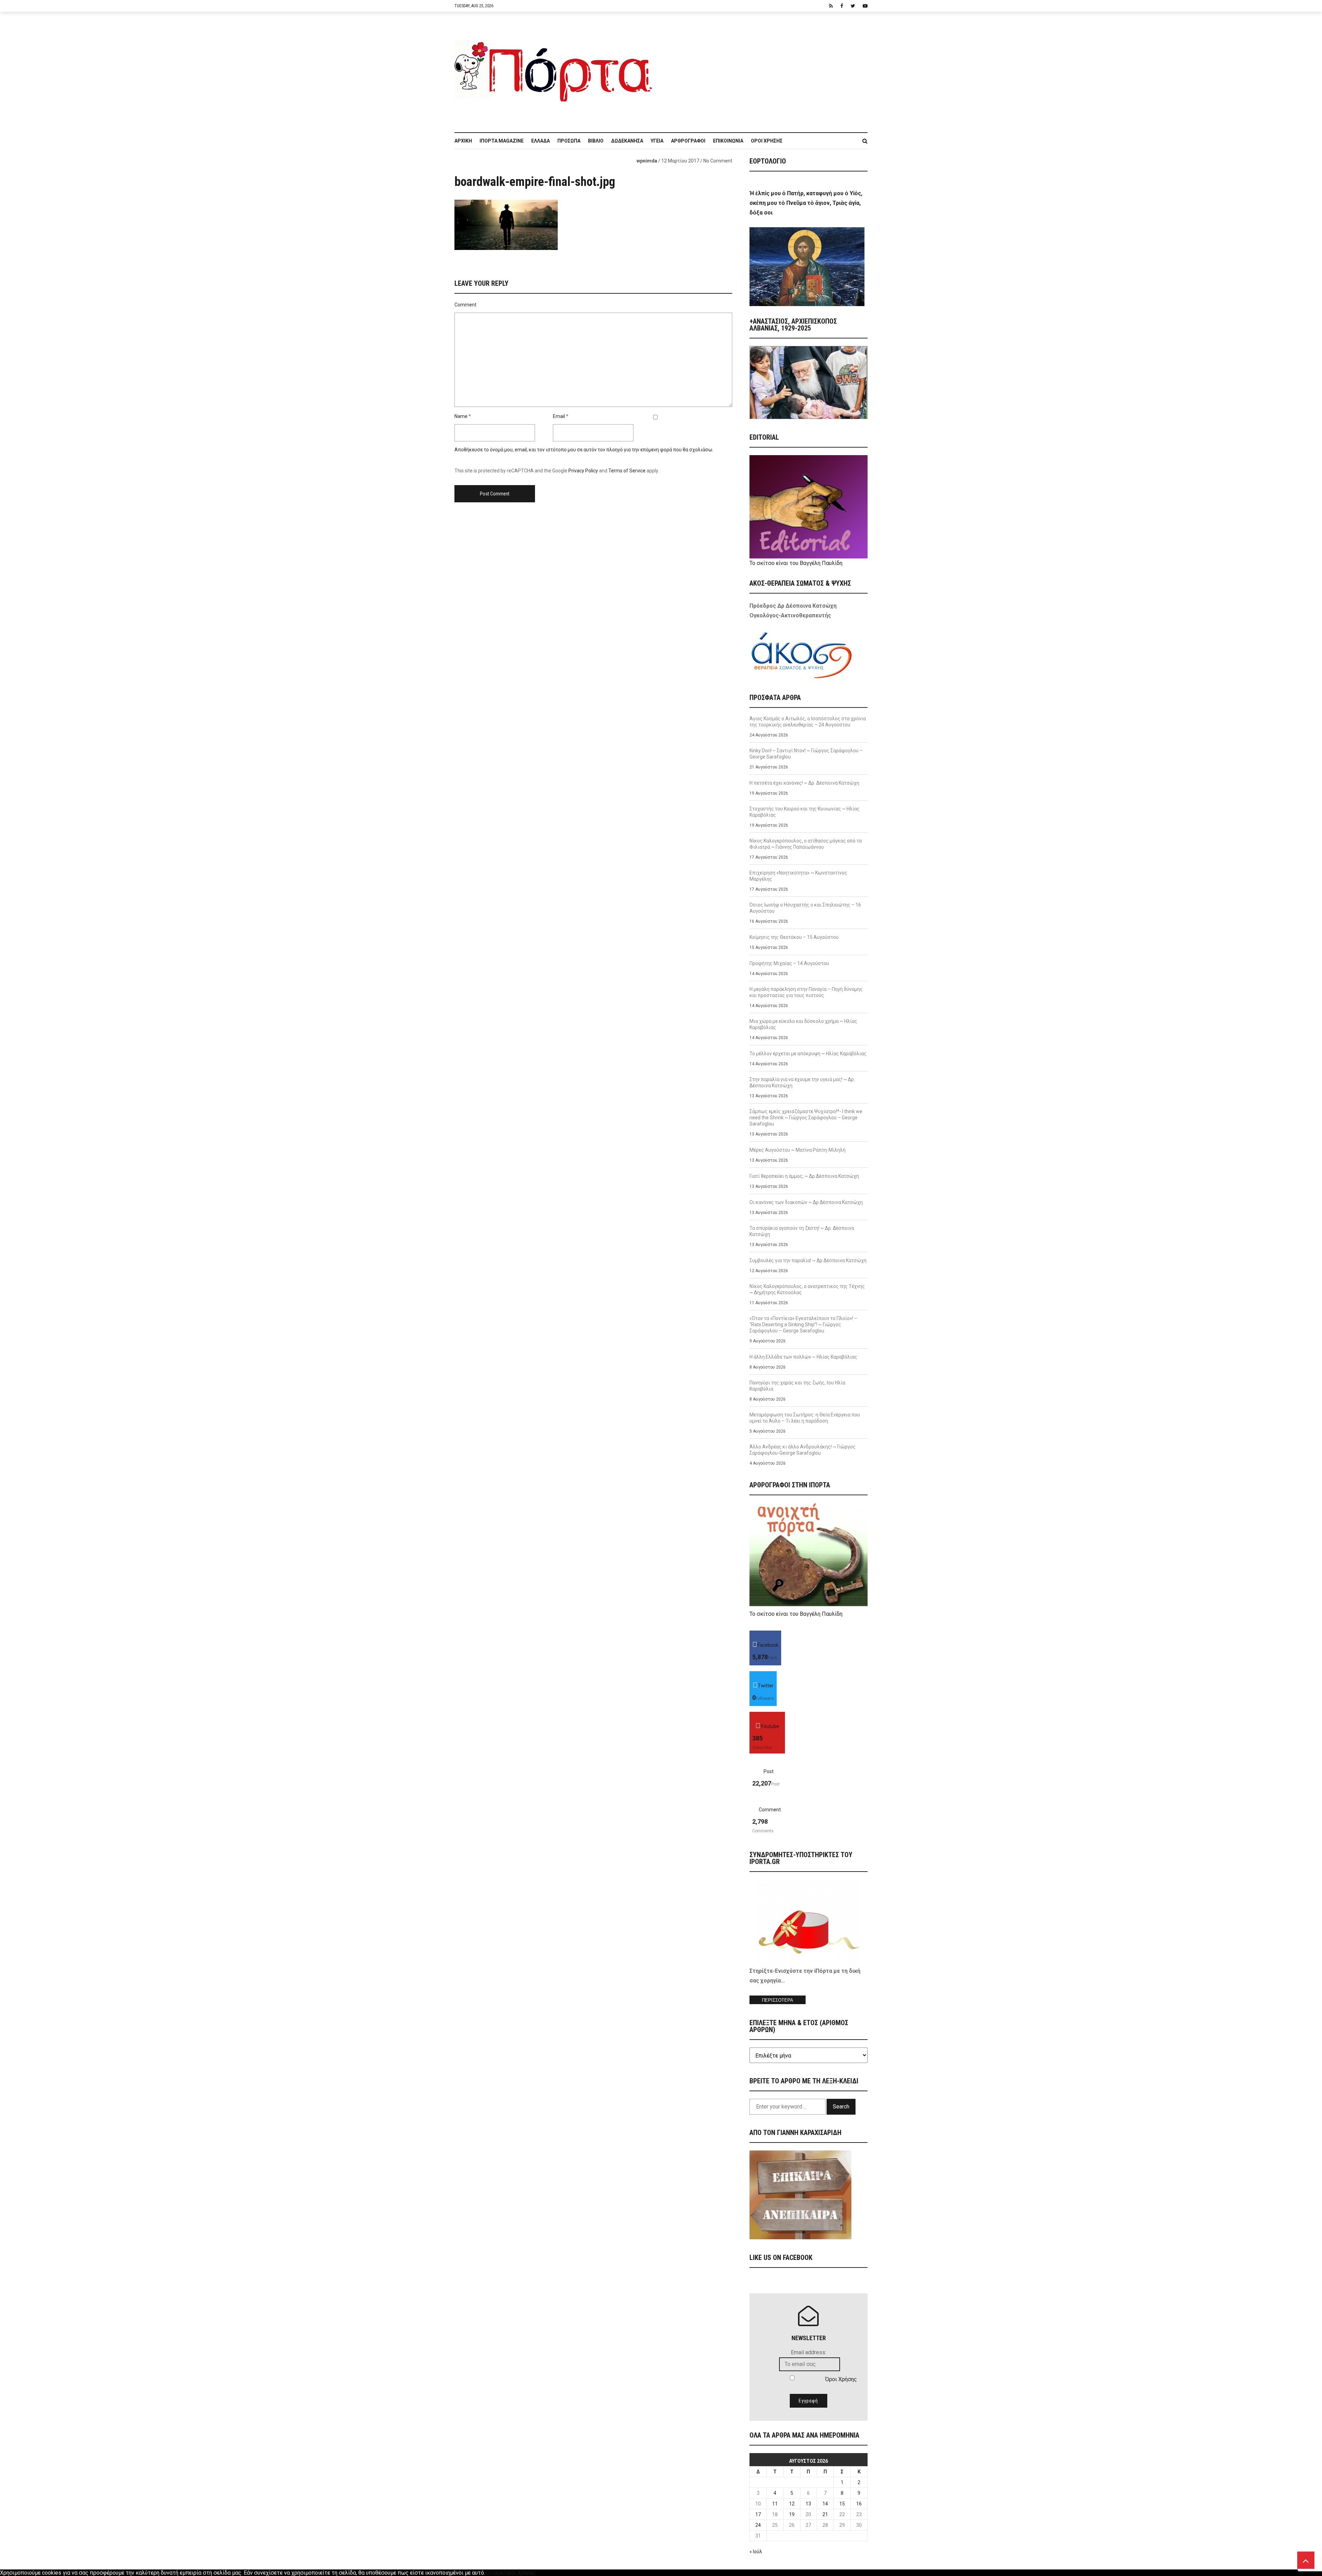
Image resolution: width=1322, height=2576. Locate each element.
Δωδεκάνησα (627, 141)
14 (825, 2504)
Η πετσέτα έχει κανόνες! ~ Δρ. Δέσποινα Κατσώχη (804, 783)
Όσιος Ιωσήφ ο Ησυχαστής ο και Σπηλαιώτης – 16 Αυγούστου (805, 908)
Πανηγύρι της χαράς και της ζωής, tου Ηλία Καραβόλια (797, 1386)
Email (559, 416)
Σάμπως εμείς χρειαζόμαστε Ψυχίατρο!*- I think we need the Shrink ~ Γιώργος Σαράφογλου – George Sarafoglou (806, 1118)
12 (792, 2504)
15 (842, 2504)
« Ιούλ (756, 2552)
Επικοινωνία (728, 141)
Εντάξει (495, 2573)
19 (792, 2514)
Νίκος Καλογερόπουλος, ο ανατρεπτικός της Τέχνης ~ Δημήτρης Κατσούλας (807, 1289)
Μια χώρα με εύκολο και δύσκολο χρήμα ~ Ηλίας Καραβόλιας (803, 1024)
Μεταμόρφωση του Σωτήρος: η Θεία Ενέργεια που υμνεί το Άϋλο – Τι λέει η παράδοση (805, 1418)
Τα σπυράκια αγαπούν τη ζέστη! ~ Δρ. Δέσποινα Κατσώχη (802, 1231)
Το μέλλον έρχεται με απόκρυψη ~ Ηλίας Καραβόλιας (808, 1054)
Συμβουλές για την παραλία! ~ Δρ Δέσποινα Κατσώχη (808, 1260)
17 (758, 2514)
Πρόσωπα (569, 141)
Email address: (809, 2352)
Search (841, 2107)
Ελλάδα (541, 141)
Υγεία (657, 141)
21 (825, 2514)
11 (775, 2504)
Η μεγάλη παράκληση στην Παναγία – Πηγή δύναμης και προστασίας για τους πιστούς (806, 992)
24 (758, 2525)
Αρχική (463, 141)
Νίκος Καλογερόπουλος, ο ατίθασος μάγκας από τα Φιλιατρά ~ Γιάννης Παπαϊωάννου (806, 844)
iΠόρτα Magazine (502, 141)
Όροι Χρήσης (767, 141)
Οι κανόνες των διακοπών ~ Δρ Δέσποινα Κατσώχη (806, 1202)
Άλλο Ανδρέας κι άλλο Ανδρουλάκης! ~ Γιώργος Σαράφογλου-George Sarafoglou (802, 1450)
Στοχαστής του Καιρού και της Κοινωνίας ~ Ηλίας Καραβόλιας (805, 812)
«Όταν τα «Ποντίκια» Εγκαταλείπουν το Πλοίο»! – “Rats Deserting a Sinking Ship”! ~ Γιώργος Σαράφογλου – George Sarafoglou (803, 1324)
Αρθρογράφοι (688, 141)
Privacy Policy (583, 471)
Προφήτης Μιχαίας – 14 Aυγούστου (789, 963)
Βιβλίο (596, 141)
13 (808, 2504)
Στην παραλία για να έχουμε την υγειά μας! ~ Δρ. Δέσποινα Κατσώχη (802, 1082)
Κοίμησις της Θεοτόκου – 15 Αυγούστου (794, 937)
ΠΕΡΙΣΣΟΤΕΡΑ (778, 2000)
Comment (465, 305)
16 (859, 2504)
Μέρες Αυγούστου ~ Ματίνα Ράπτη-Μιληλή (798, 1150)
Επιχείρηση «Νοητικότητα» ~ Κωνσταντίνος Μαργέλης (798, 876)
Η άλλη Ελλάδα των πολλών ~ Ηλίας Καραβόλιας (803, 1357)
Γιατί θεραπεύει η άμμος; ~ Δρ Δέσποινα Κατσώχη (804, 1176)
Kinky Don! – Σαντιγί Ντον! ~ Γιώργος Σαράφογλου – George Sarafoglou (806, 754)
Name (461, 416)
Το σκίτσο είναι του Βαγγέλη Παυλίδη (796, 563)
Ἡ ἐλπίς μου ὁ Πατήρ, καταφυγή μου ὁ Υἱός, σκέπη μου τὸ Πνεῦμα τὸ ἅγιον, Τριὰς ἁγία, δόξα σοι (806, 203)
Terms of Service (627, 471)
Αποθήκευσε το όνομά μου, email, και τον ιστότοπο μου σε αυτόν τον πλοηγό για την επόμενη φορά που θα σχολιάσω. (584, 450)
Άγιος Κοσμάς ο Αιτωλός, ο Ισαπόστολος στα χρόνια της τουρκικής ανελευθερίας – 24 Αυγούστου (808, 722)
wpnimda (647, 161)
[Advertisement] (764, 69)
